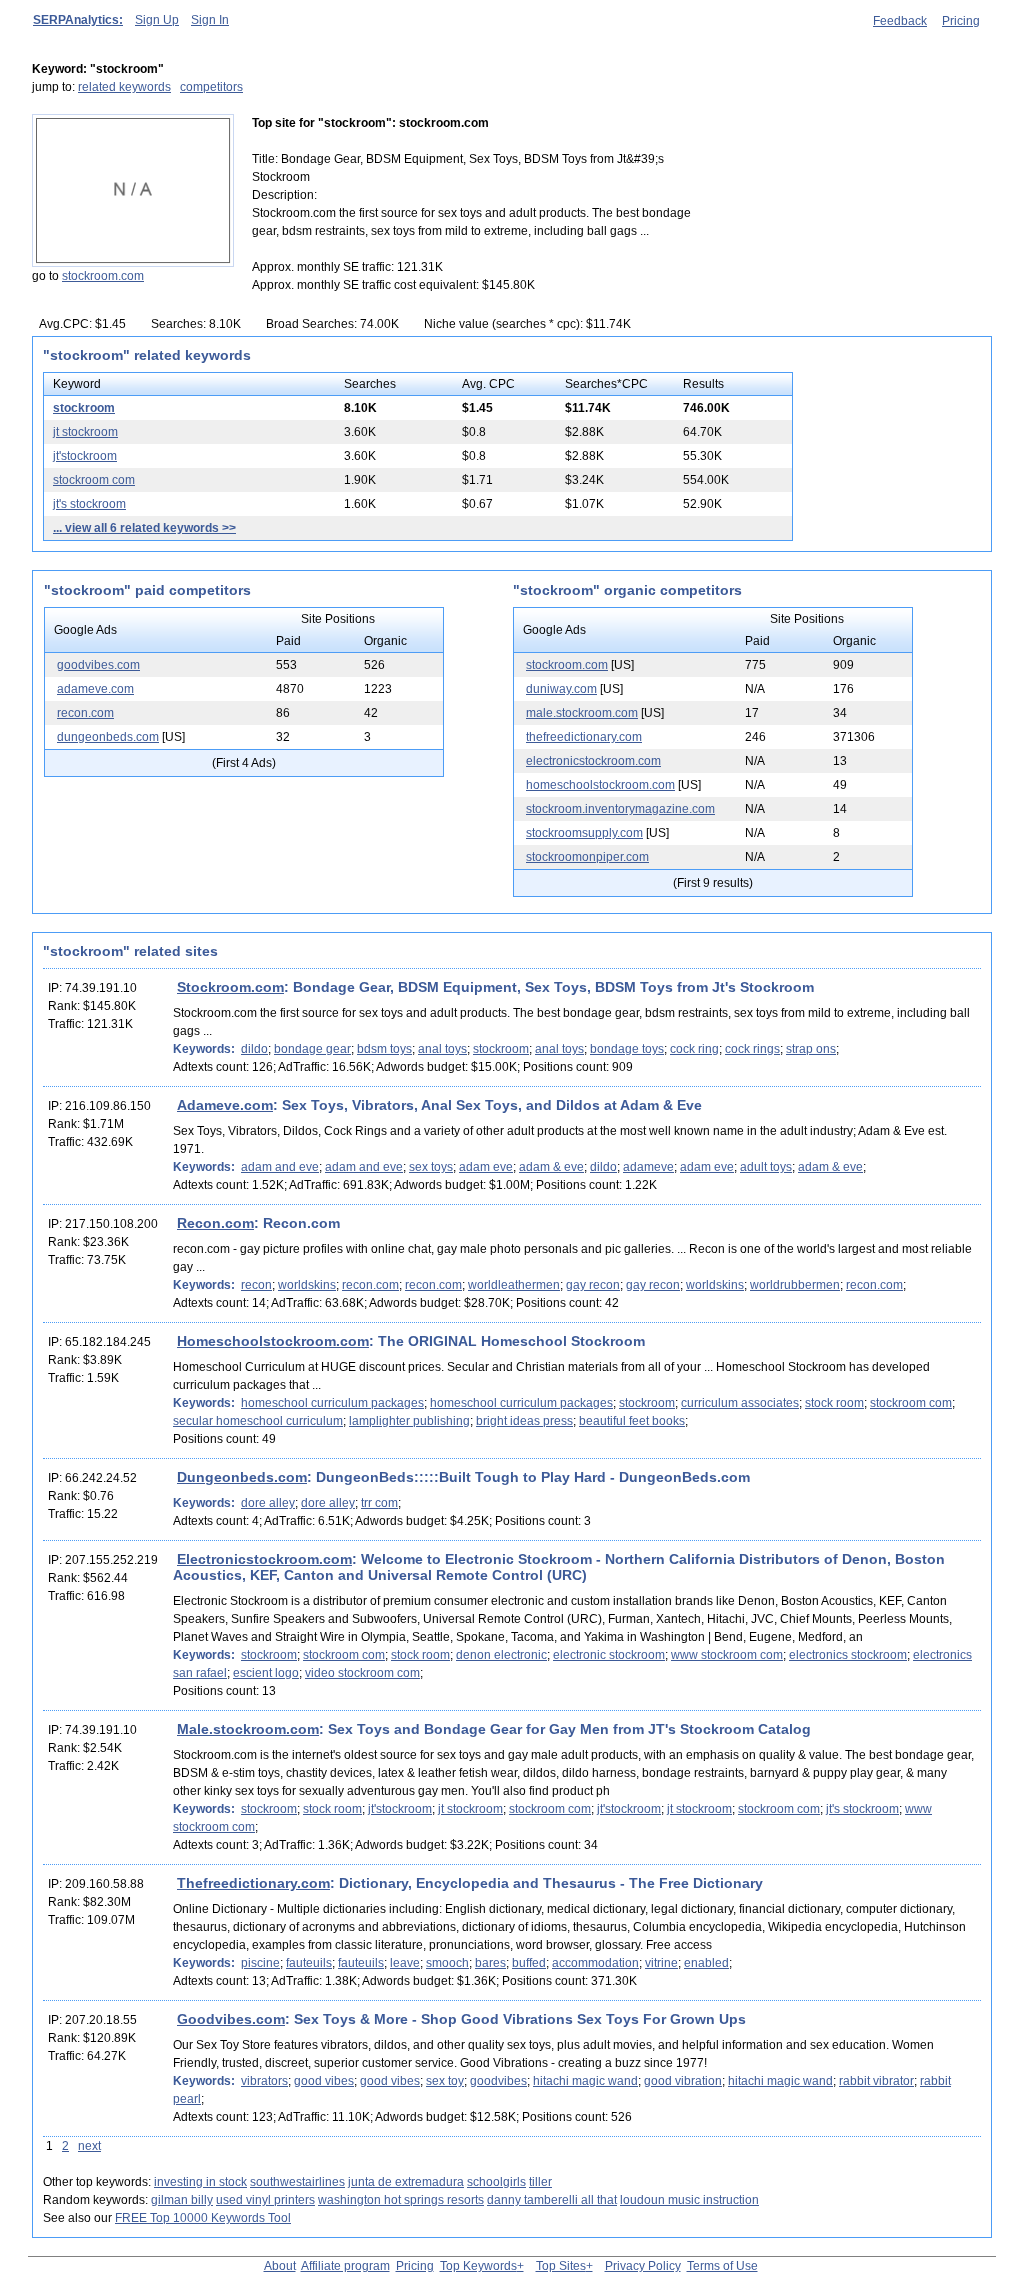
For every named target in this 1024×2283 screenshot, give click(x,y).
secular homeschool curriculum (258, 1421)
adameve (648, 1167)
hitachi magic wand (585, 2081)
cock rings (752, 1049)
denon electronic (501, 1655)
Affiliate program (345, 2266)
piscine (260, 1963)
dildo (254, 1049)
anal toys (442, 1049)
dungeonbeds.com (108, 737)
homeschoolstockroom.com (600, 785)
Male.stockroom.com (248, 1729)
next (89, 2146)
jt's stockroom (89, 504)
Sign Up (157, 20)
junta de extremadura (406, 2182)
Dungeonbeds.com (242, 1477)
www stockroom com (727, 1655)
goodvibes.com (98, 665)
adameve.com (95, 689)
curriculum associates (740, 1403)
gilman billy (182, 2200)
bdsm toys (384, 1049)
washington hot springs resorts (401, 2200)
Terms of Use (722, 2266)
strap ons (811, 1049)
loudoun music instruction (689, 2200)
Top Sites (561, 2266)
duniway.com (561, 689)
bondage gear (312, 1049)
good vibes (324, 2081)
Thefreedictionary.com (253, 1883)
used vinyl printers (265, 2200)
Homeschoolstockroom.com (273, 1341)
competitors (211, 87)
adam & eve (551, 1167)
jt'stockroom (85, 456)
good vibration (683, 2081)
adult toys (766, 1167)
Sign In (210, 20)
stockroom (84, 408)
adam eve (486, 1167)
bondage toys (627, 1049)
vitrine (661, 1963)
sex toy (445, 2081)
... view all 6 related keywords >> (144, 528)
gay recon (593, 1285)
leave (405, 1963)
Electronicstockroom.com (264, 1559)
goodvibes (498, 2081)
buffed (529, 1963)
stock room (834, 1403)
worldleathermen (514, 1285)
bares (490, 1963)
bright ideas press (524, 1421)
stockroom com (94, 480)
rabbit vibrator (876, 2081)
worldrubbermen (795, 1285)
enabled (706, 1963)
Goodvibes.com (231, 2019)
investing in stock (200, 2182)
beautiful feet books (632, 1421)
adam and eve (280, 1167)
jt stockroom (85, 432)
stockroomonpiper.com (587, 857)
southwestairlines (297, 2182)
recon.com (85, 713)
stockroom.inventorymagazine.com (620, 809)
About (280, 2266)
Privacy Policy (643, 2266)
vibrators (264, 2081)
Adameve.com (225, 1105)
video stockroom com (362, 1673)
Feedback (900, 21)
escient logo (266, 1673)
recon (256, 1285)
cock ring (694, 1049)
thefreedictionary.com (584, 737)
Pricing (961, 21)
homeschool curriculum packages (332, 1403)
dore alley (268, 1503)
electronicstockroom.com (593, 761)
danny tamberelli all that (552, 2200)
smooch (447, 1963)
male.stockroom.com (582, 713)
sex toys (431, 1167)
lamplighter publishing (409, 1421)
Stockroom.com (230, 987)
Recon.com (215, 1223)
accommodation (595, 1963)
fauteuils (309, 1963)
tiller (540, 2182)
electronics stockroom (848, 1655)
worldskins (307, 1285)
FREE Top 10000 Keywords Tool (203, 2218)
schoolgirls (496, 2182)
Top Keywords (478, 2266)
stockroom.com (103, 276)
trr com (379, 1503)
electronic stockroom (609, 1655)
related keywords (124, 87)
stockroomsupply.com (584, 833)
